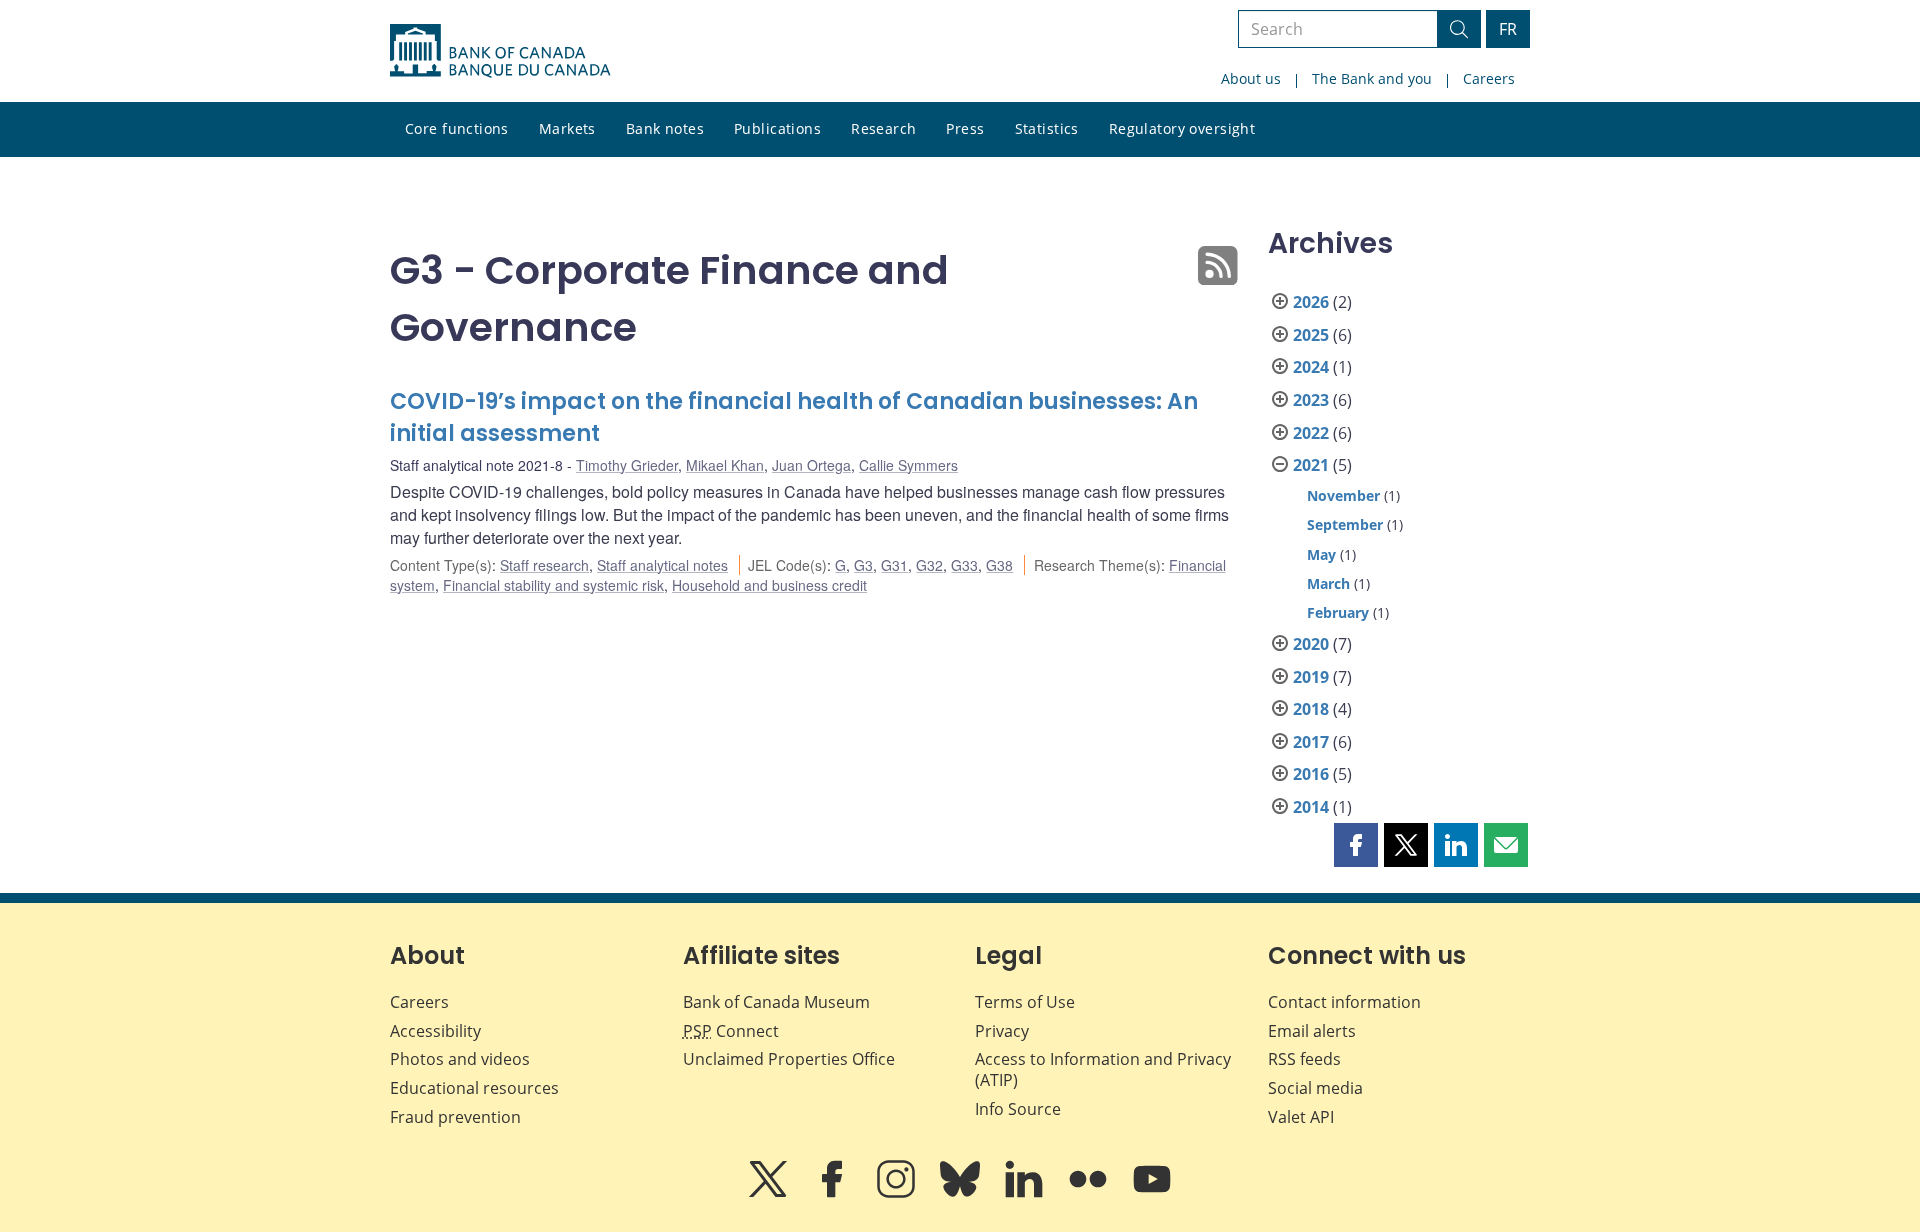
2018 (1311, 709)
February (1338, 612)
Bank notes (665, 128)
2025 (1311, 335)
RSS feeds (1304, 1059)
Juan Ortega (811, 465)
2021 (1311, 465)
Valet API (1301, 1117)
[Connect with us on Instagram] (898, 1193)
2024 (1311, 367)
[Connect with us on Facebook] (834, 1193)
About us (1251, 78)
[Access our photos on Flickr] (1090, 1193)
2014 (1311, 807)
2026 (1311, 302)
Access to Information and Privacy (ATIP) (1103, 1069)
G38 (999, 565)
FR (1508, 29)
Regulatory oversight (1182, 128)
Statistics (1047, 128)
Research (883, 128)
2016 (1311, 774)
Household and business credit (769, 585)
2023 (1311, 400)
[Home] (500, 51)
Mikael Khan (725, 465)
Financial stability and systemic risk (553, 585)
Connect (731, 1031)
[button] (1356, 845)
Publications (777, 128)
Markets (567, 128)
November (1343, 495)
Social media (1315, 1088)
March (1328, 583)
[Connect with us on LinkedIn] (1026, 1193)
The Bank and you (1372, 78)
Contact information (1344, 1002)
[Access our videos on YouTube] (1152, 1193)
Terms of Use (1025, 1002)
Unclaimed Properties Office (789, 1059)
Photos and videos (460, 1059)
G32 (929, 565)
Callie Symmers (908, 465)
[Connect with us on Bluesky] (962, 1193)
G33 (964, 565)
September (1345, 524)
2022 (1311, 433)
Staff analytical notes (662, 565)
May (1321, 554)
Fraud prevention (455, 1117)
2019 (1311, 677)
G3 (863, 565)
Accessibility (435, 1031)
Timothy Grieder (627, 465)
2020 (1311, 644)
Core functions (457, 128)
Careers (1489, 78)
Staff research (544, 565)
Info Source (1018, 1109)
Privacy (1002, 1031)
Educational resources (474, 1088)
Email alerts (1312, 1031)
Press (965, 128)
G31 (894, 565)
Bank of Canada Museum (776, 1002)
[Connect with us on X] (770, 1193)
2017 (1311, 742)
